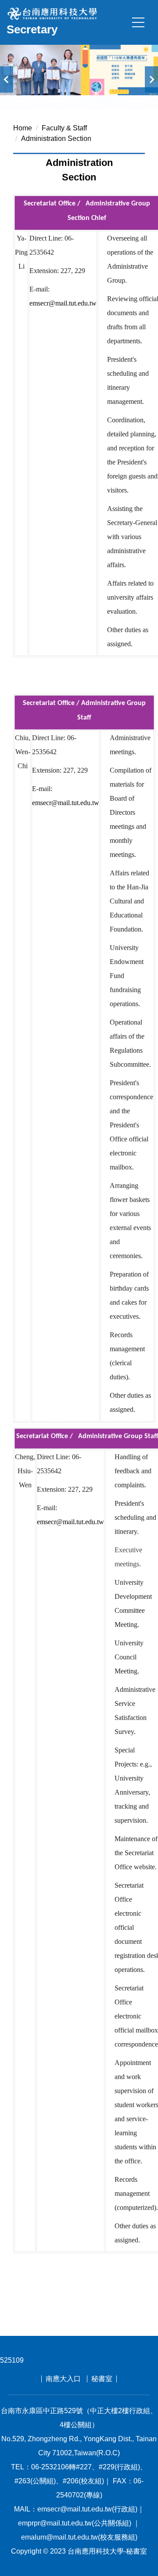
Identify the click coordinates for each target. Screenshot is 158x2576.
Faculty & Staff (64, 128)
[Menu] (138, 22)
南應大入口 (63, 2379)
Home (23, 128)
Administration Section (56, 139)
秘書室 (102, 2379)
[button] (7, 79)
